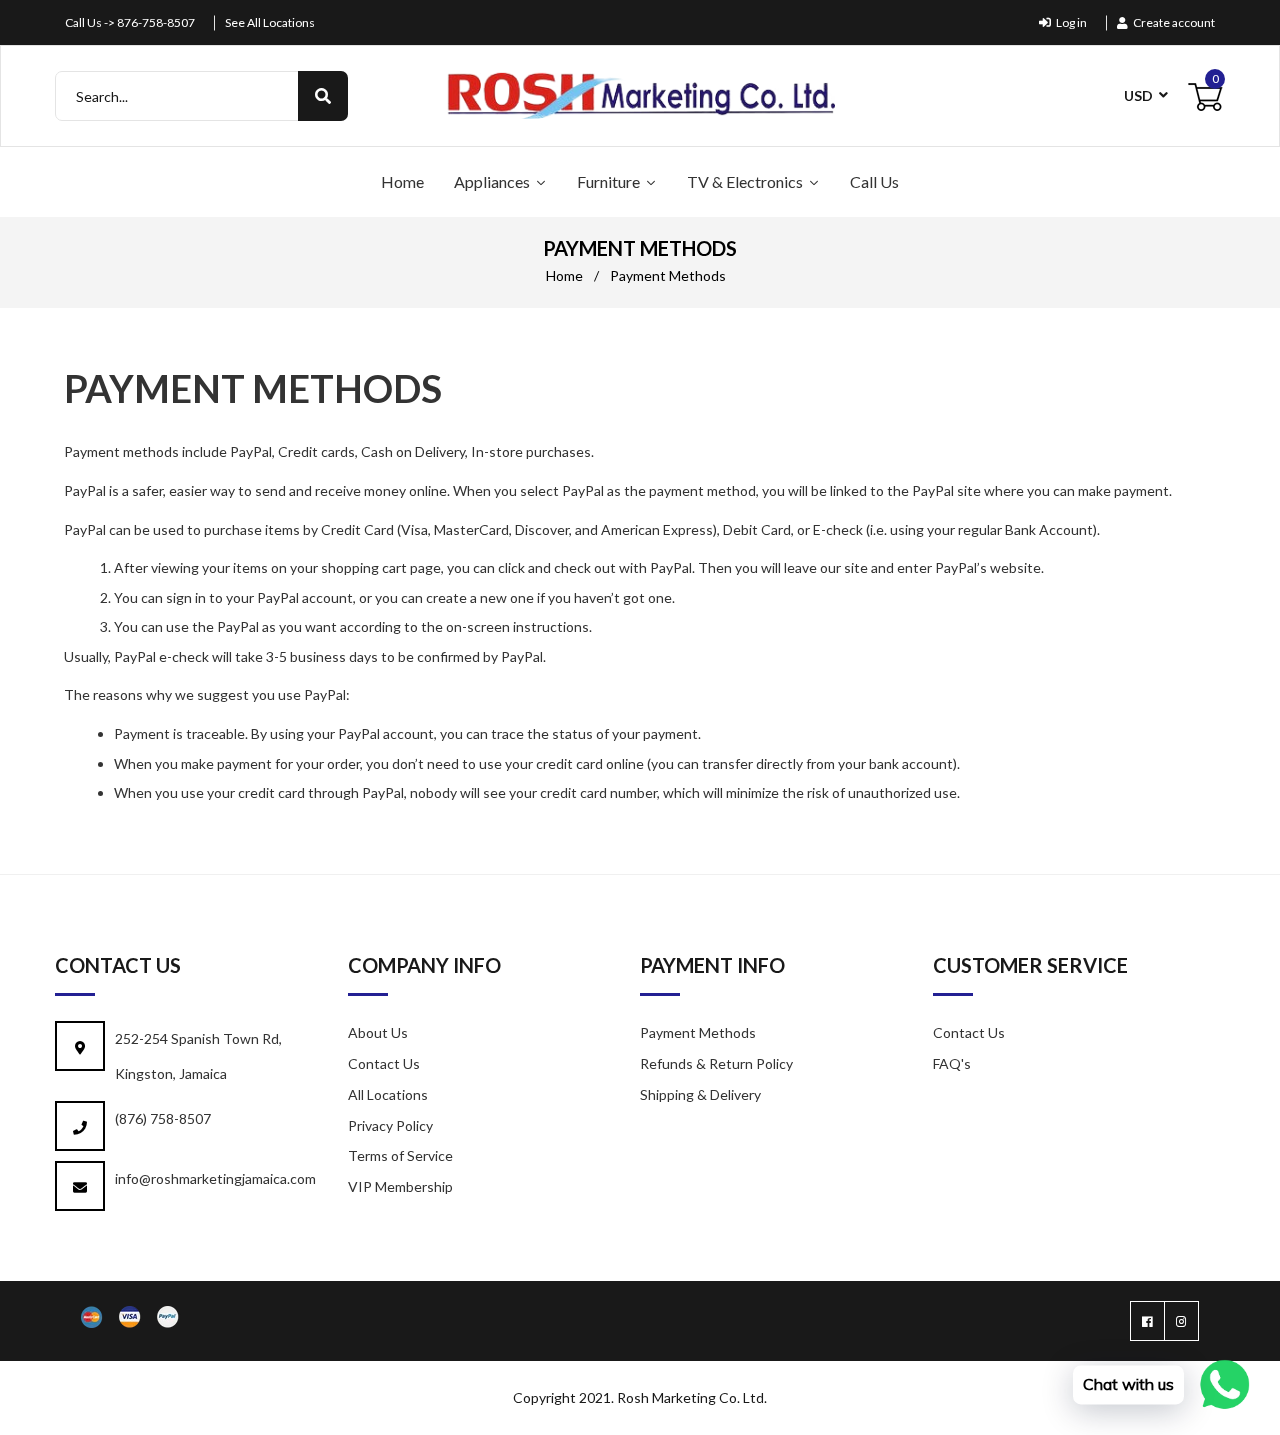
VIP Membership (400, 1186)
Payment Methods (698, 1032)
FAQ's (952, 1063)
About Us (378, 1032)
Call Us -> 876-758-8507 (130, 22)
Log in (1071, 22)
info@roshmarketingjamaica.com (215, 1178)
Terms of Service (400, 1155)
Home (564, 275)
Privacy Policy (390, 1125)
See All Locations (270, 22)
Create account (1174, 22)
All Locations (388, 1094)
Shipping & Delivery (700, 1094)
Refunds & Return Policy (716, 1063)
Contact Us (384, 1063)
